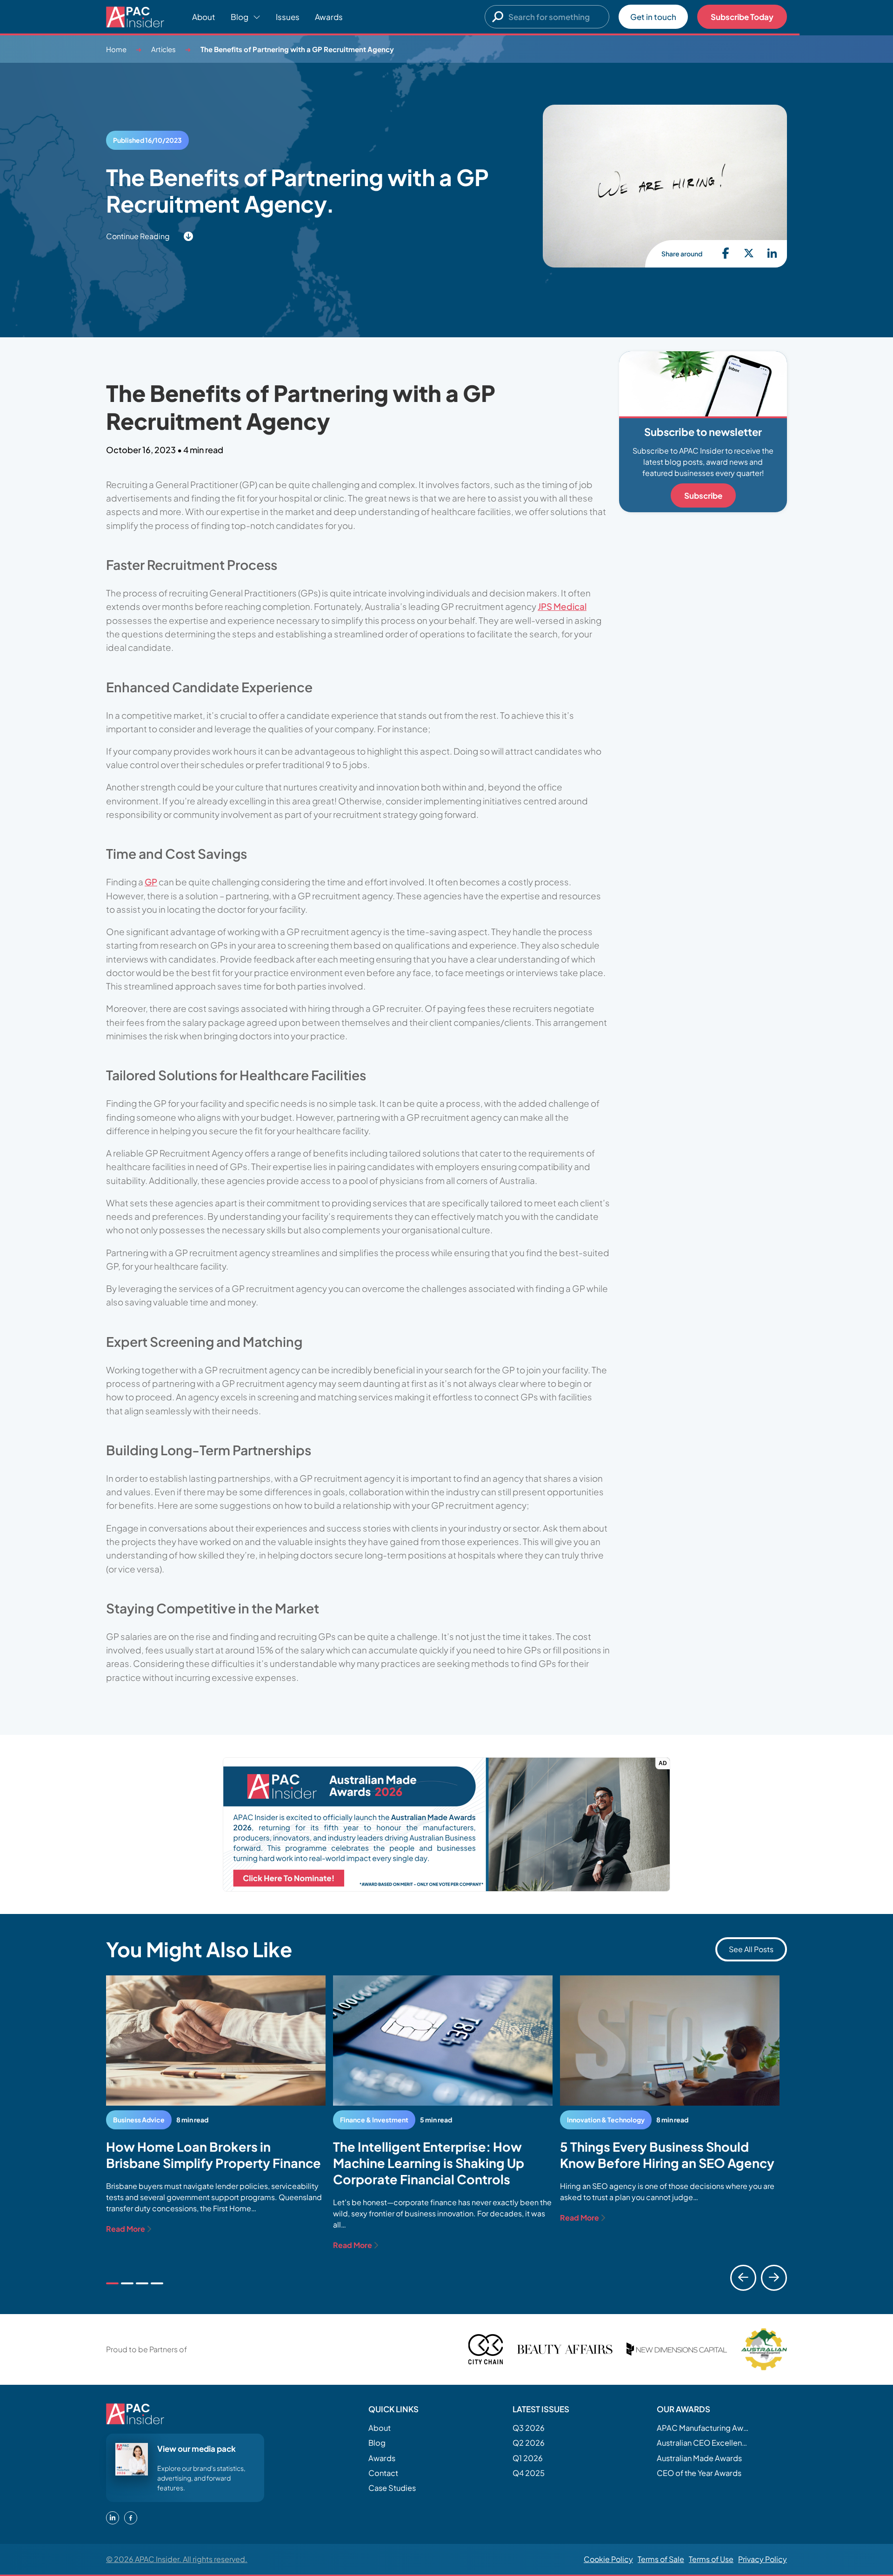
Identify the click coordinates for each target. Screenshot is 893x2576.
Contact (383, 2473)
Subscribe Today (742, 17)
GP (151, 882)
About (204, 17)
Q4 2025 (529, 2473)
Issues (288, 17)
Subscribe (703, 495)
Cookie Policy (608, 2559)
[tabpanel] (216, 2105)
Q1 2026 (528, 2458)
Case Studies (392, 2488)
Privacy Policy (763, 2559)
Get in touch (653, 17)
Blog (377, 2443)
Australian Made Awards (699, 2458)
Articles (163, 49)
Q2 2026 (529, 2443)
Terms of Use (711, 2559)
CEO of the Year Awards (699, 2473)
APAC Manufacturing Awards (703, 2428)
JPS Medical (562, 606)
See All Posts (751, 1949)
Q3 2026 (529, 2428)
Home (116, 49)
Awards (329, 17)
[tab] (112, 2283)
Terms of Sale (661, 2559)
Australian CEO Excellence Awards (703, 2443)
